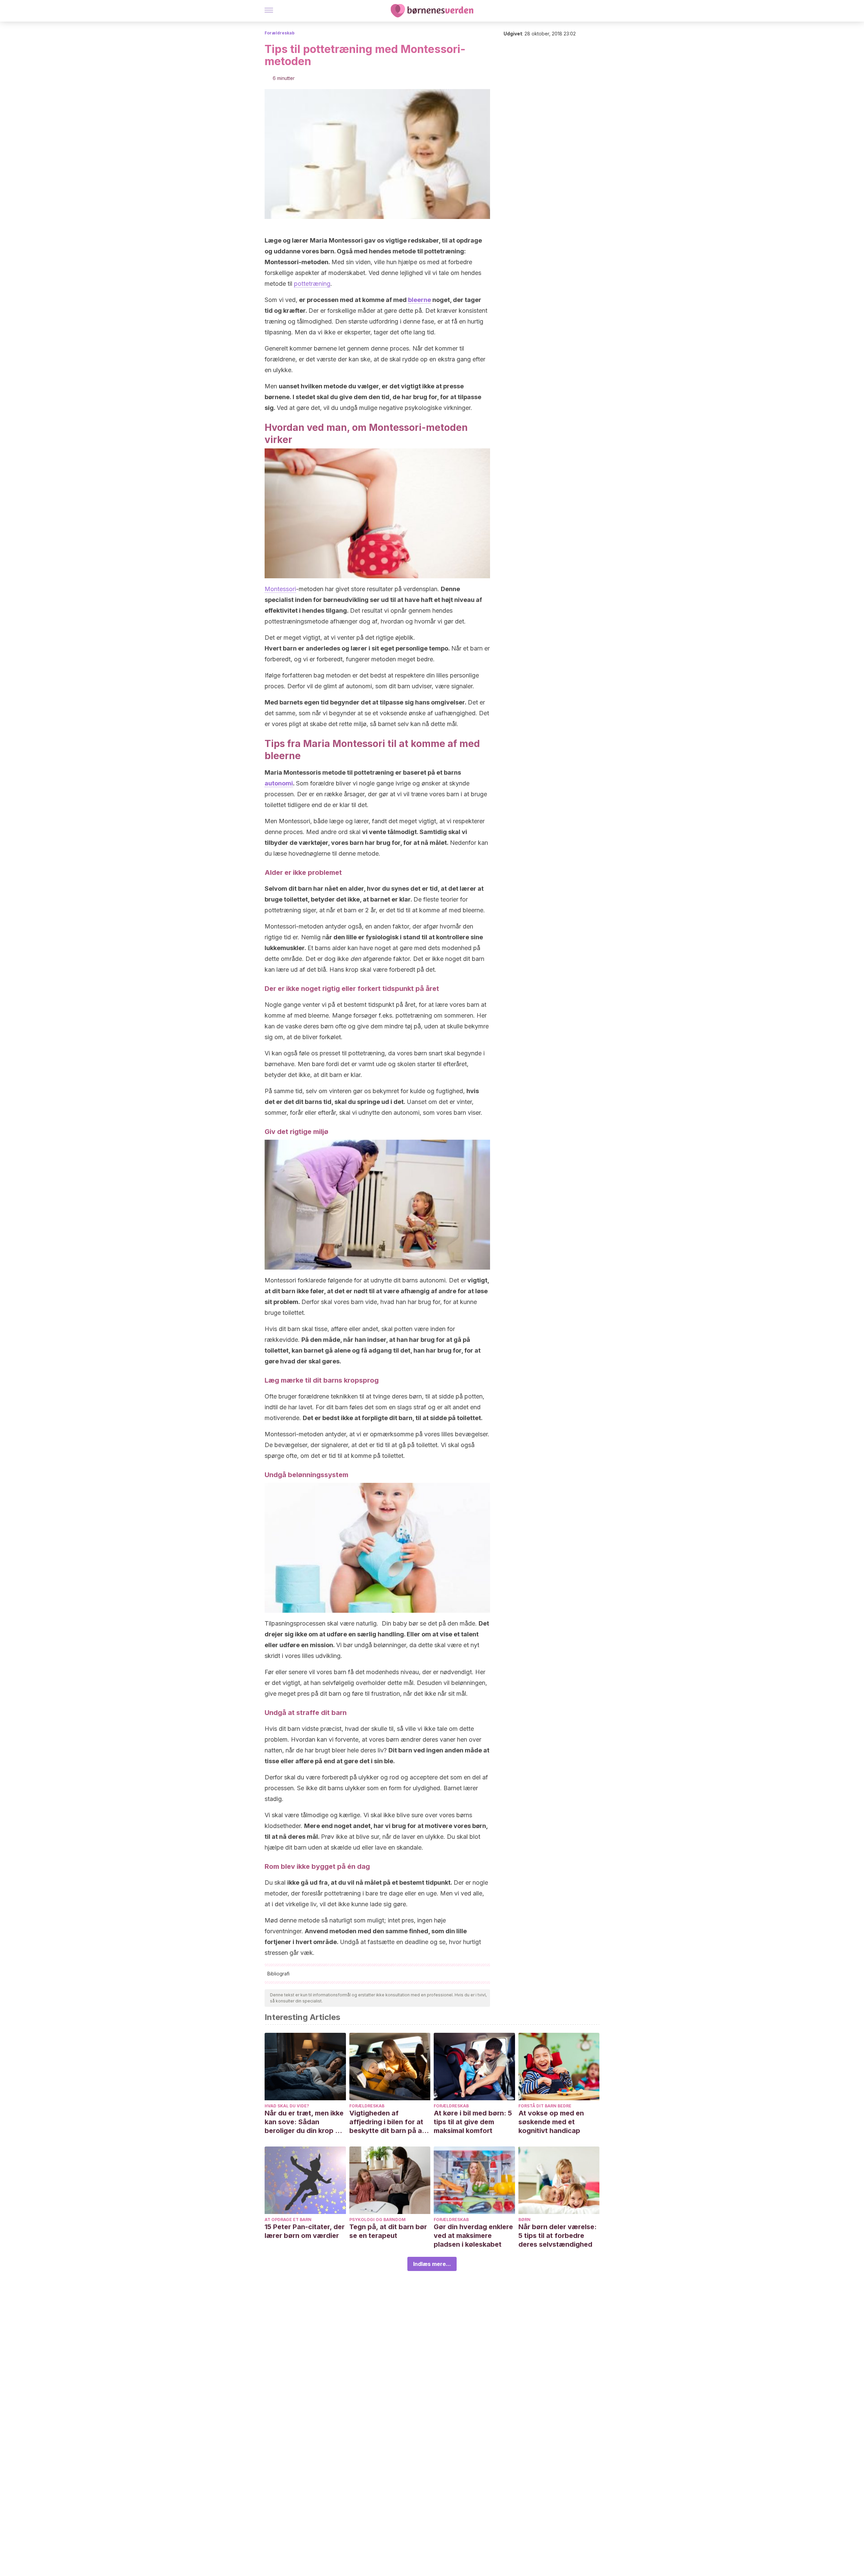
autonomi (279, 783)
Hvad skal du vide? (287, 2106)
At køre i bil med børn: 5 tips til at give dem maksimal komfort (473, 2122)
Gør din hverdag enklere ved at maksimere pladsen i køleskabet (473, 2236)
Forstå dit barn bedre (545, 2106)
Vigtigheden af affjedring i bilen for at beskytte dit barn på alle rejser (389, 2122)
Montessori (280, 589)
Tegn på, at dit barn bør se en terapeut (388, 2231)
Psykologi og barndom (377, 2220)
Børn (524, 2220)
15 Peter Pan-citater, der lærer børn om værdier (305, 2231)
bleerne (420, 300)
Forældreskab (280, 33)
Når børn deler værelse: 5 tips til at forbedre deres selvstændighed (558, 2236)
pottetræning (312, 284)
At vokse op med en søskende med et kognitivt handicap (551, 2122)
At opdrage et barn (288, 2220)
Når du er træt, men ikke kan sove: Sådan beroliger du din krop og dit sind (304, 2122)
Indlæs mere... (432, 2264)
